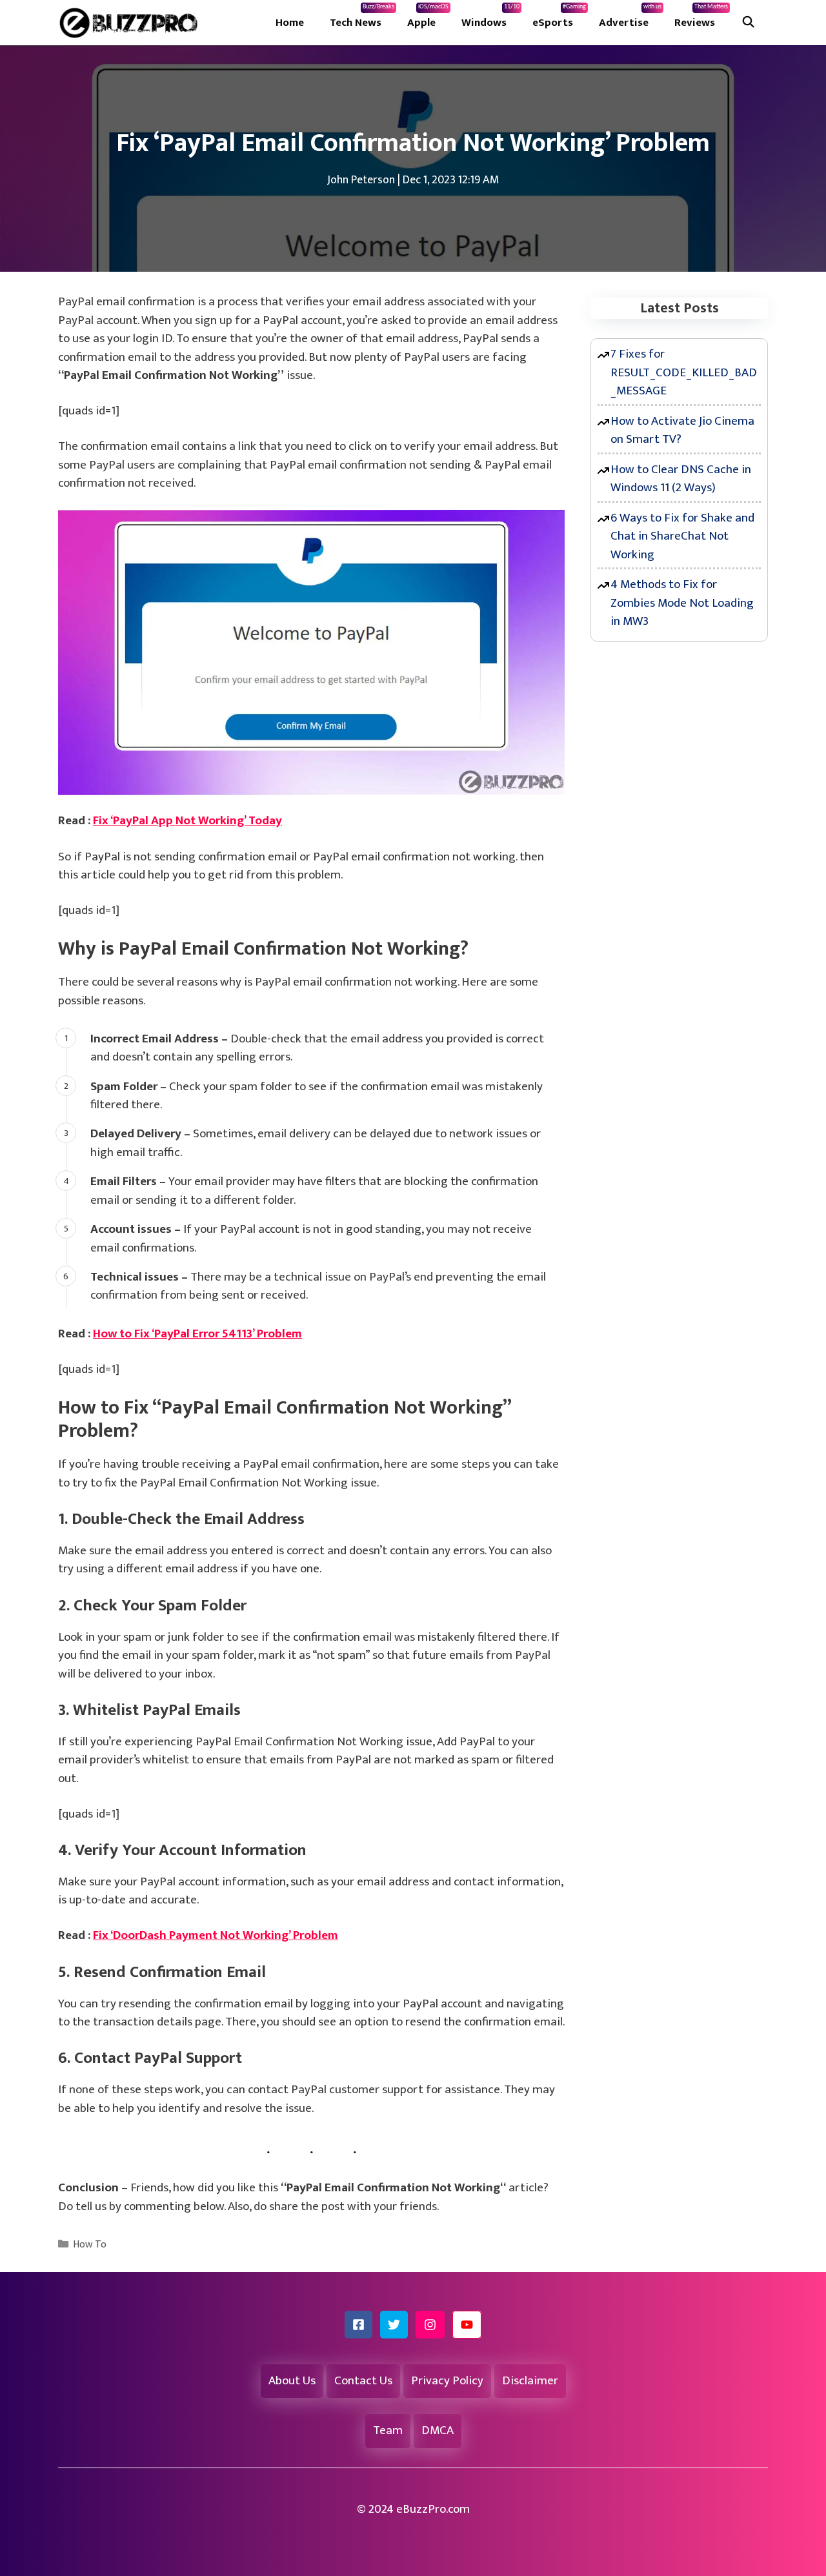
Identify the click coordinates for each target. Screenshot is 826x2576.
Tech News (362, 17)
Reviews (701, 17)
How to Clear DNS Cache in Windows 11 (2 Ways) (681, 479)
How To (90, 2245)
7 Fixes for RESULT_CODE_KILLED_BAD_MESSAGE (684, 372)
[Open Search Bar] (748, 23)
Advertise (630, 17)
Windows (490, 17)
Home (290, 23)
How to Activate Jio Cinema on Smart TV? (682, 431)
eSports (559, 17)
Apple (428, 17)
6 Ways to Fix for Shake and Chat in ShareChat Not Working (682, 536)
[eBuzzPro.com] (132, 23)
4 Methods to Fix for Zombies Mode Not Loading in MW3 (682, 603)
